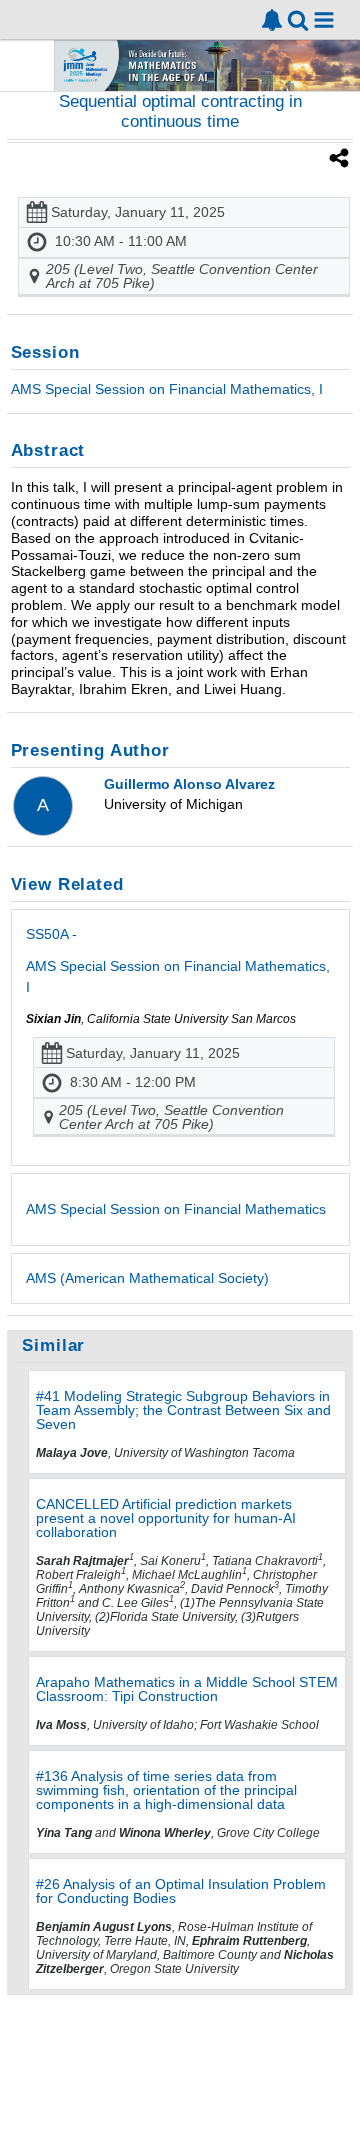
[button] (324, 20)
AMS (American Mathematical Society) (147, 1278)
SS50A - (178, 960)
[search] (298, 18)
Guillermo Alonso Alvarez (189, 784)
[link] (272, 20)
